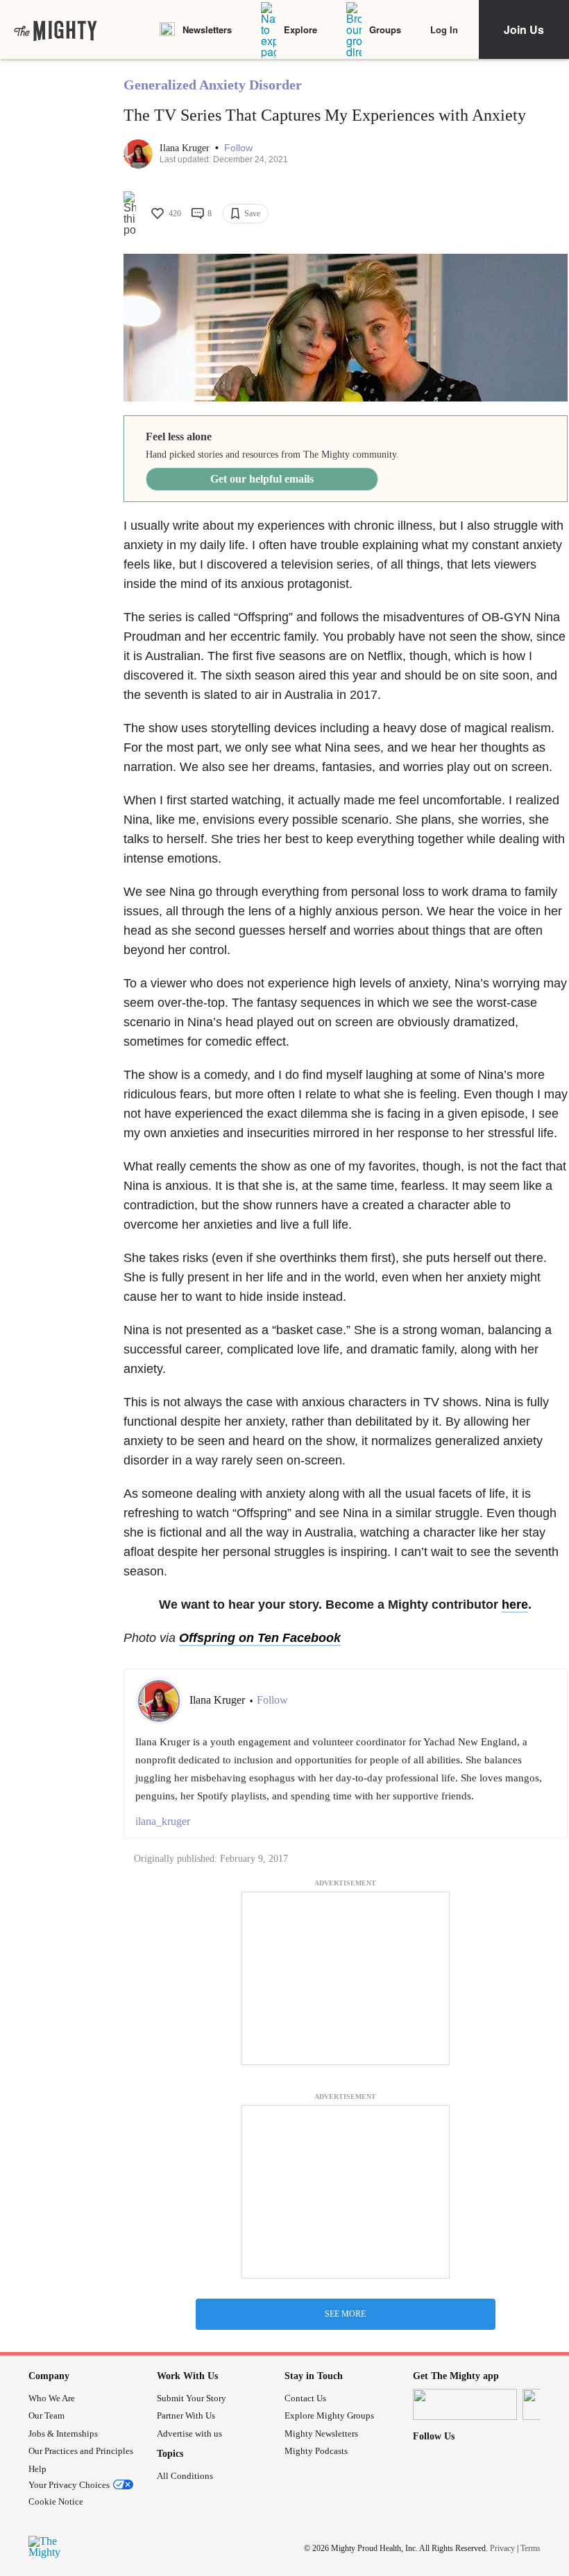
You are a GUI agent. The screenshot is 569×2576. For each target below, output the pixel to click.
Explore (300, 29)
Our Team (46, 2415)
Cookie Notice (56, 2501)
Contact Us (305, 2398)
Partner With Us (186, 2415)
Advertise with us (189, 2434)
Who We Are (52, 2398)
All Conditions (185, 2476)
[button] (238, 148)
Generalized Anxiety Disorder (213, 85)
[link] (56, 30)
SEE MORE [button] (345, 2314)
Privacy (502, 2548)
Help (37, 2469)
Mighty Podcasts (316, 2451)
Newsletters (207, 29)
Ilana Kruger (186, 148)
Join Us (524, 29)
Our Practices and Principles (81, 2451)
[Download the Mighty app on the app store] (465, 2404)
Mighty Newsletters (321, 2434)
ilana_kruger (163, 1821)
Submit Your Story (192, 2398)
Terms (530, 2548)
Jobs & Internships (63, 2434)
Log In (444, 29)
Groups (385, 29)
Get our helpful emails (262, 479)
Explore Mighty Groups (329, 2415)
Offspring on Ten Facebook (260, 1638)
